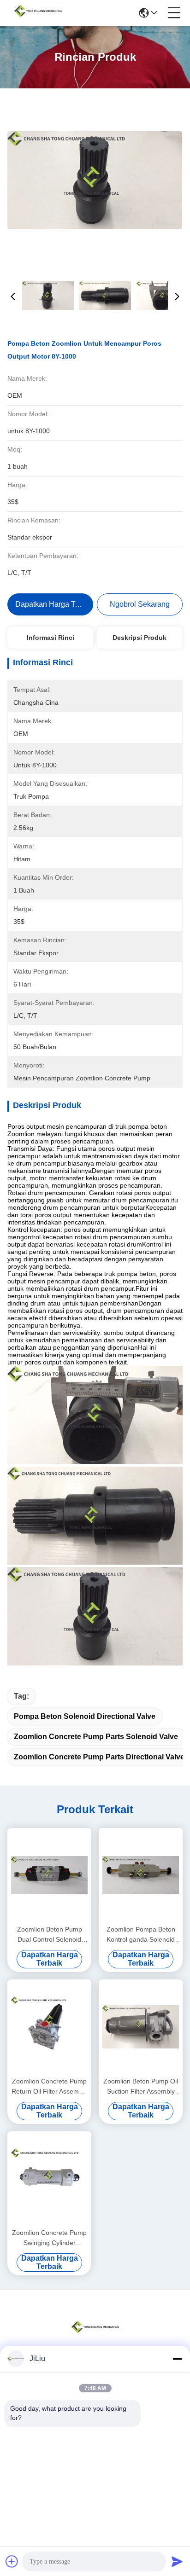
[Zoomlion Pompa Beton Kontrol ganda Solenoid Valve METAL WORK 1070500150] (141, 1875)
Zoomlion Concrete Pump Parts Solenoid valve (96, 1737)
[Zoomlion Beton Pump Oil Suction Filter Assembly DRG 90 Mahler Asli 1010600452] (141, 2027)
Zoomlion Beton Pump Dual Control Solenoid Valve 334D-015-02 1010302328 (50, 1935)
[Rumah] (95, 2338)
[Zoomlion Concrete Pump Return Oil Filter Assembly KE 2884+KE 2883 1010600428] (49, 2027)
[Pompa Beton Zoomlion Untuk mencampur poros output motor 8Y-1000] (95, 180)
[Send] (177, 2561)
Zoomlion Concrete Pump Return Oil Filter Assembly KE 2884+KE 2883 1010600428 (49, 2087)
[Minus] (177, 2359)
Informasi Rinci (50, 638)
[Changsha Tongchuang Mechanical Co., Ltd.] (38, 13)
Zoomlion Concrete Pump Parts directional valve (99, 1757)
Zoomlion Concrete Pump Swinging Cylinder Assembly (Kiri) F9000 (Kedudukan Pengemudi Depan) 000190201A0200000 (49, 2238)
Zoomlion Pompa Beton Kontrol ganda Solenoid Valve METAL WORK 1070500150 (141, 1935)
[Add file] (12, 2561)
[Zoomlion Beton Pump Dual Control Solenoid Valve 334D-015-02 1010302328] (49, 1875)
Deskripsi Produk (140, 638)
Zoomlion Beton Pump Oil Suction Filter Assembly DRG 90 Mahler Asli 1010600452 (141, 2087)
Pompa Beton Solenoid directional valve (85, 1716)
